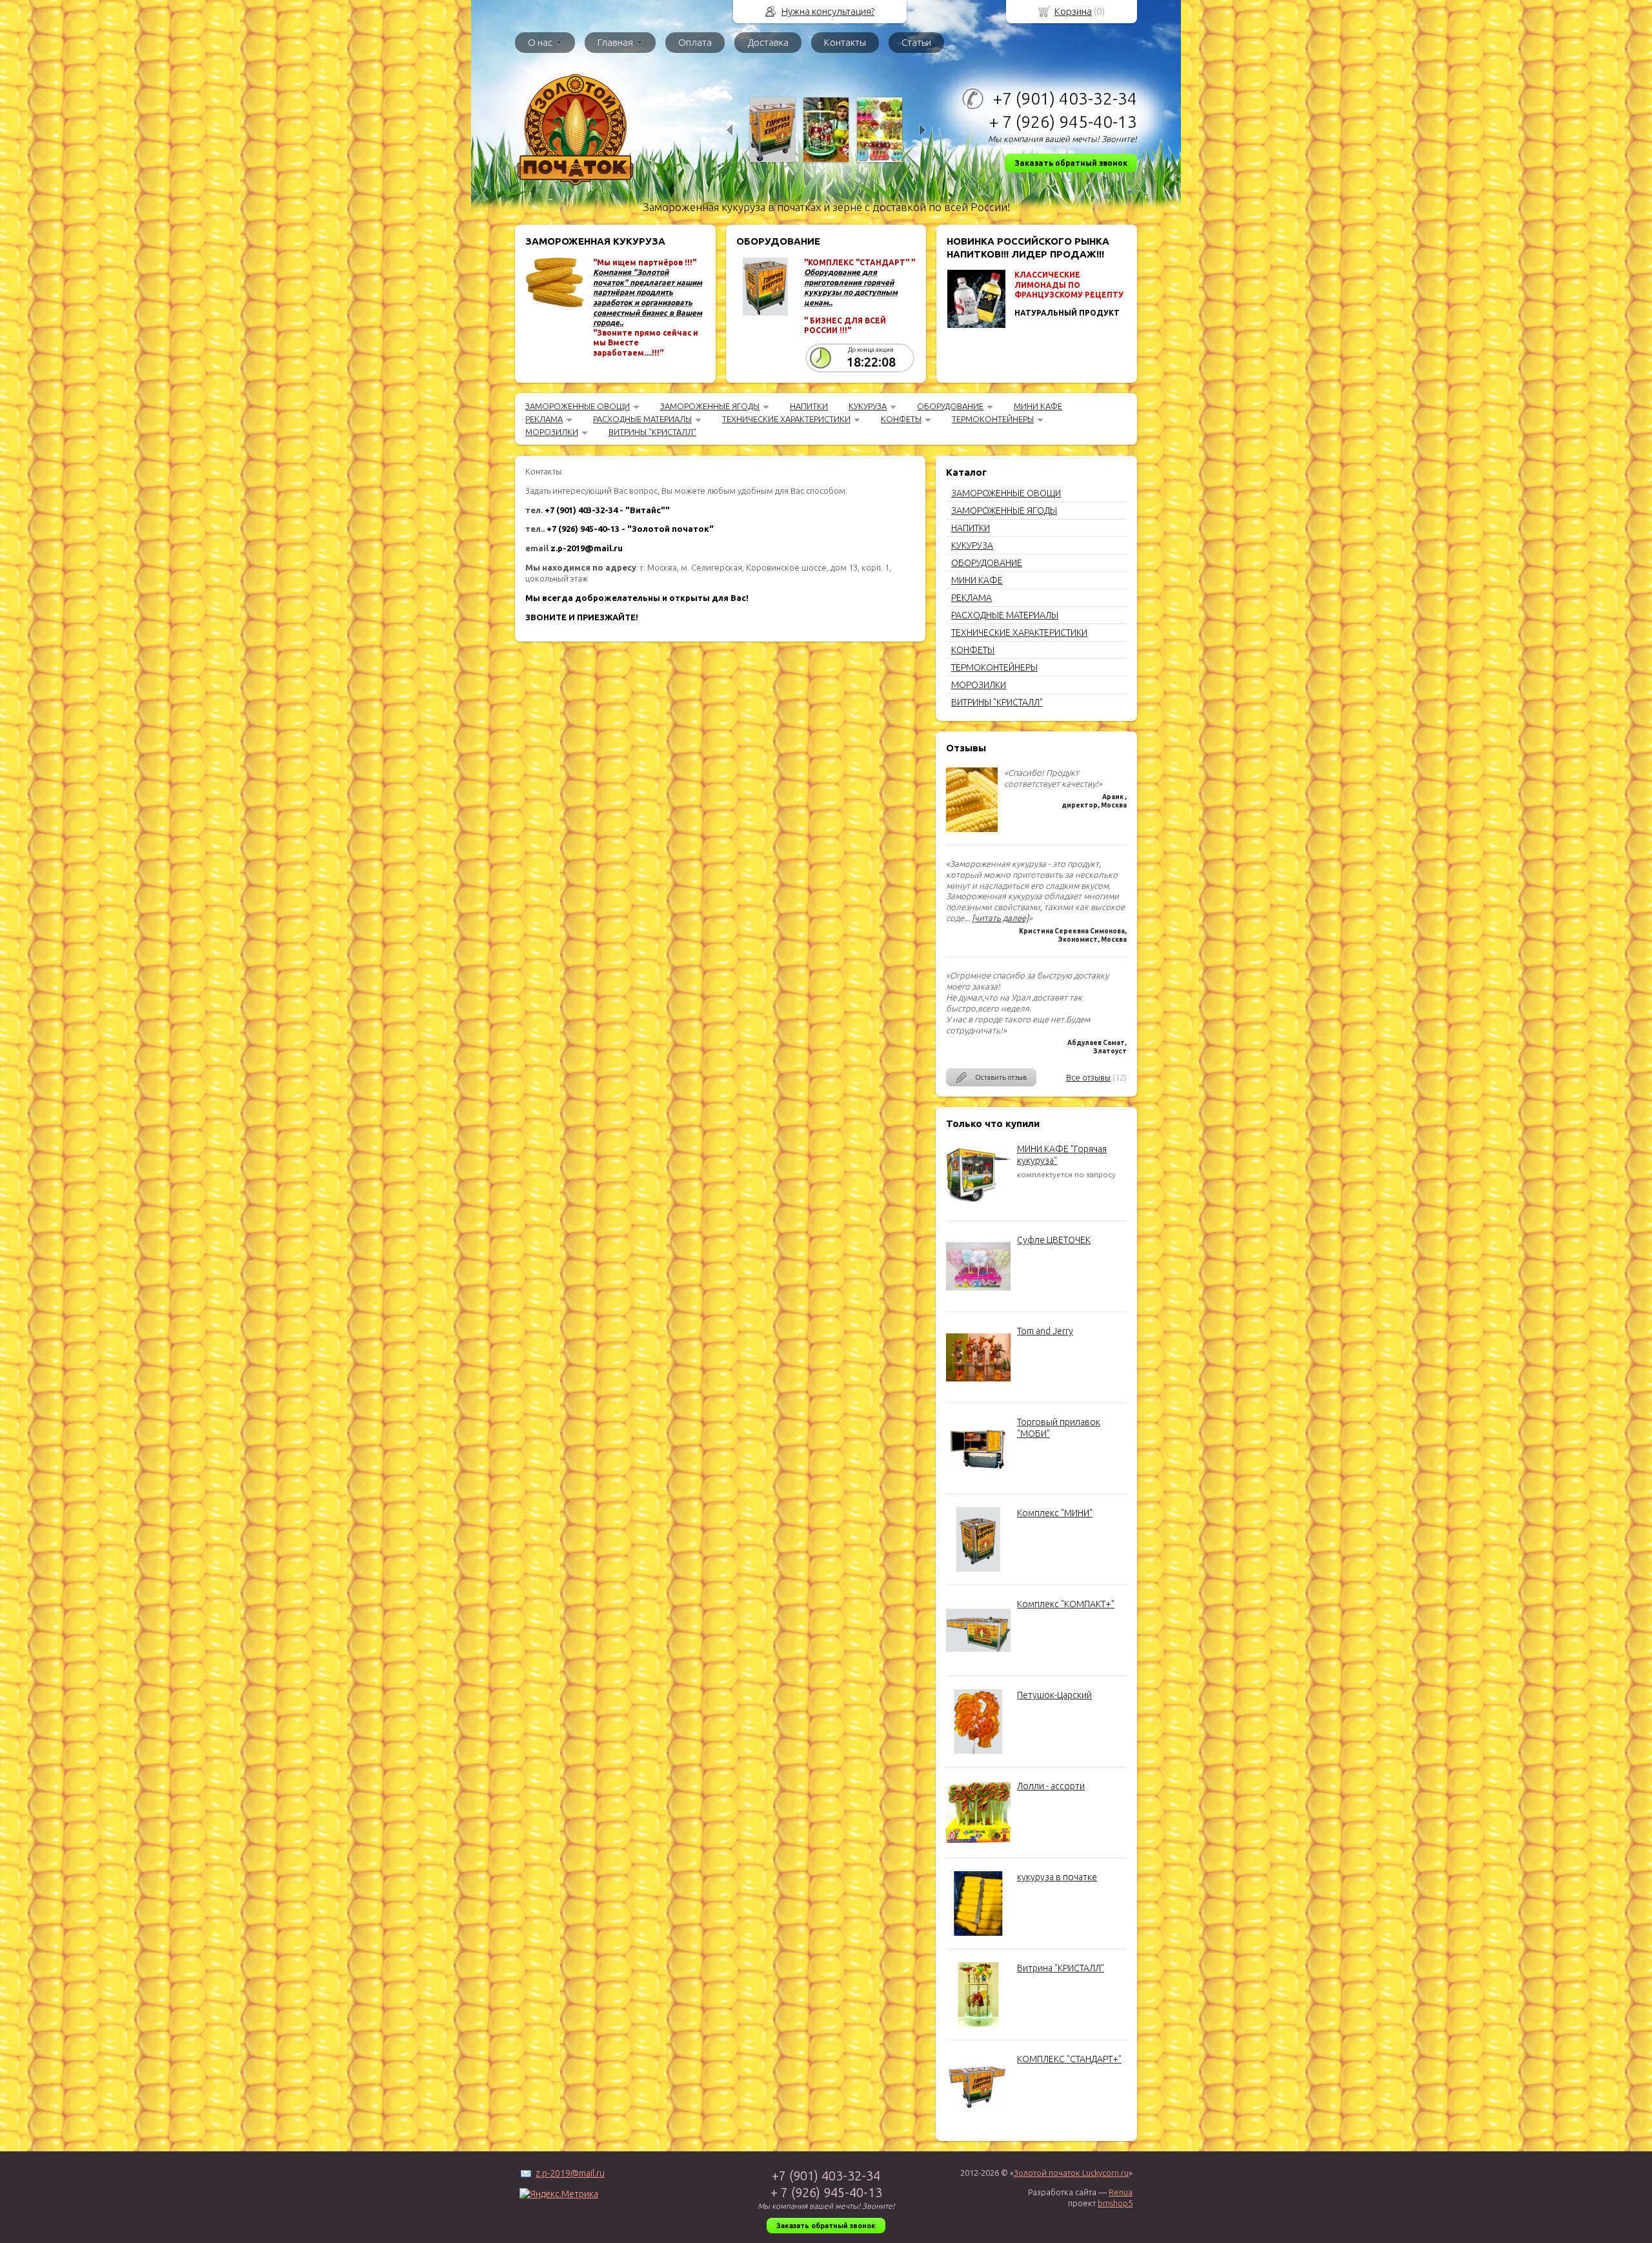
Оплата (695, 42)
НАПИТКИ (809, 406)
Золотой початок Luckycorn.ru (1071, 2173)
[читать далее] (1000, 918)
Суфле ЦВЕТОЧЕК (1054, 1240)
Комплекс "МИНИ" (1055, 1513)
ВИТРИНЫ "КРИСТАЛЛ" (652, 432)
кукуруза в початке (1057, 1877)
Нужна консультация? (828, 11)
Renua (1121, 2192)
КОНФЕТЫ (901, 419)
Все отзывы (1088, 1077)
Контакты (845, 42)
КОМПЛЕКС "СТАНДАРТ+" (1069, 2059)
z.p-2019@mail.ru (570, 2173)
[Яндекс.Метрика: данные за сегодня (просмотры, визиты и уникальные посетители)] (559, 2194)
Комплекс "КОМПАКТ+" (1066, 1604)
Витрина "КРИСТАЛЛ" (1061, 1968)
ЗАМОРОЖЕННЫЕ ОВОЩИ (578, 406)
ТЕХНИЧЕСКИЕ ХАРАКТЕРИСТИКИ (786, 419)
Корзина (1073, 11)
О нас (540, 42)
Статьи (916, 42)
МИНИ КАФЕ (1038, 406)
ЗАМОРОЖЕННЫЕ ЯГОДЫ (710, 406)
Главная (615, 42)
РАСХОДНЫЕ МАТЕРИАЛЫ (642, 419)
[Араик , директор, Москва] (972, 829)
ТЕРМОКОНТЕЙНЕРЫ (993, 419)
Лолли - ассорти (1051, 1786)
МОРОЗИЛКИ (552, 432)
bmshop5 (1115, 2203)
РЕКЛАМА (544, 419)
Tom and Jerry (1045, 1331)
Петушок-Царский (1054, 1695)
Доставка (768, 42)
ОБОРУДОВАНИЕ (950, 406)
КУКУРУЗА (868, 406)
